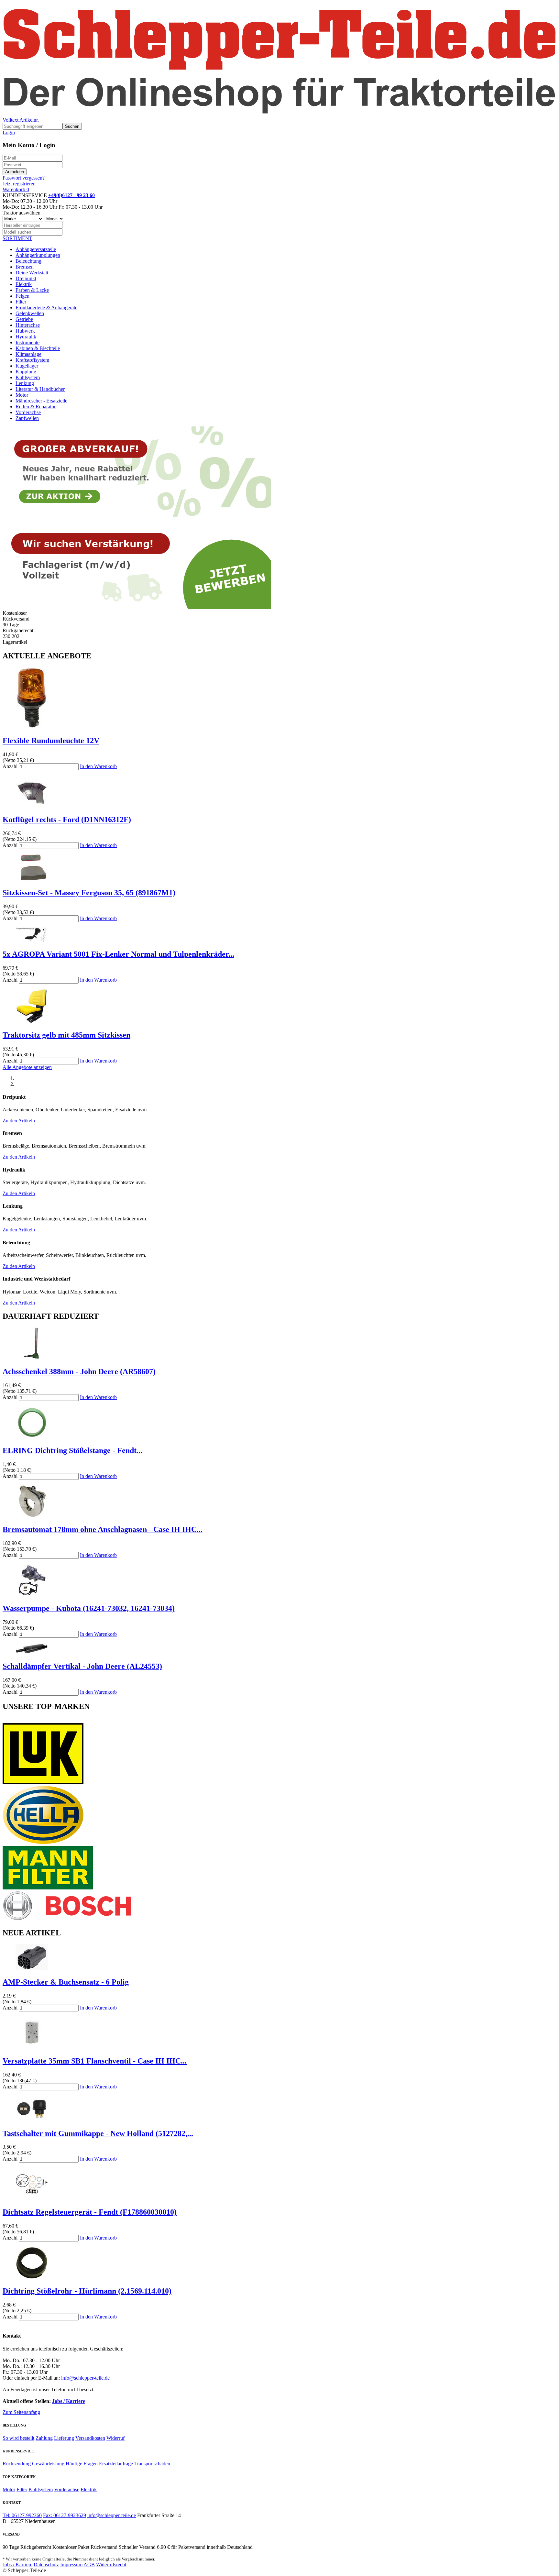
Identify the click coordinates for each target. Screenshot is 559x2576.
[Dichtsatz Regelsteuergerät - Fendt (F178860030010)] (32, 2198)
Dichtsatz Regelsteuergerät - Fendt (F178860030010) (90, 2212)
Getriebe (24, 319)
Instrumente (27, 342)
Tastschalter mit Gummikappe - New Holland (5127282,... (98, 2133)
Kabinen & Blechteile (38, 348)
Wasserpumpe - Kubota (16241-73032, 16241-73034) (89, 1608)
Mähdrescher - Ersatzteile (41, 401)
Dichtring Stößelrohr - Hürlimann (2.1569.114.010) (87, 2291)
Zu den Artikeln (19, 1121)
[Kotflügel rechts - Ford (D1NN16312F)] (32, 806)
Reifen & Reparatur (36, 407)
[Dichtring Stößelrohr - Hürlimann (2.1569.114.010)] (32, 2277)
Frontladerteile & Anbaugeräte (46, 308)
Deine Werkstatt (32, 273)
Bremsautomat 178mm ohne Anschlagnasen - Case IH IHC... (103, 1529)
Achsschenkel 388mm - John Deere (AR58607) (79, 1371)
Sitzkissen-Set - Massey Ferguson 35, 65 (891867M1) (89, 893)
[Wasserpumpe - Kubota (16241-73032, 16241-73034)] (32, 1595)
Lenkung (25, 383)
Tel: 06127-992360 (22, 2515)
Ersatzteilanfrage (116, 2464)
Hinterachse (28, 325)
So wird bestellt (18, 2438)
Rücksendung (17, 2464)
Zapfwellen (27, 418)
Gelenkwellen (30, 313)
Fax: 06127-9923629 (65, 2515)
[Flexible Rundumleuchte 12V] (32, 727)
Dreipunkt (26, 278)
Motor (22, 395)
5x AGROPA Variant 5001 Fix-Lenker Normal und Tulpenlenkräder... (118, 954)
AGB (89, 2565)
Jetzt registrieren (19, 184)
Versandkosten (90, 2438)
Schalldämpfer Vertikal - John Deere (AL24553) (82, 1666)
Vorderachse (28, 412)
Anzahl (10, 766)
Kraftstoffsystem (32, 360)
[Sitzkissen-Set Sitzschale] (32, 879)
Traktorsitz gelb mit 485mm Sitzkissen (66, 1035)
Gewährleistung (48, 2464)
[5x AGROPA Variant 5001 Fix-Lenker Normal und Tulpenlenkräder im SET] (32, 940)
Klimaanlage (28, 354)
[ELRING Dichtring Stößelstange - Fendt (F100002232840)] (32, 1437)
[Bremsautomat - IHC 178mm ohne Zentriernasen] (32, 1516)
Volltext (11, 120)
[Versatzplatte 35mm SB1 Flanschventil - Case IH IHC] (32, 2047)
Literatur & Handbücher (40, 389)
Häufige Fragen (82, 2464)
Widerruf (115, 2438)
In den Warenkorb (98, 766)
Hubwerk (25, 331)
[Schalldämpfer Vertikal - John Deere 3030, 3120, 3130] (32, 1653)
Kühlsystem (28, 377)
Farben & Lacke (32, 290)
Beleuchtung (28, 261)
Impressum (71, 2565)
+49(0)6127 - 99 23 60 (71, 195)
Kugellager (27, 366)
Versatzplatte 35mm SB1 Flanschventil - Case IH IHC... (95, 2061)
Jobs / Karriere (69, 2401)
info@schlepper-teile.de (85, 2378)
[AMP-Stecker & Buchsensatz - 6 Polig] (32, 1968)
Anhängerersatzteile (36, 249)
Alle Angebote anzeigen (27, 1067)
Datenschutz (46, 2565)
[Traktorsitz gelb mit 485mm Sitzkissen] (32, 1022)
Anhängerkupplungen (38, 255)
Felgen (22, 296)
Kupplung (26, 372)
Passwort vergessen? (24, 178)
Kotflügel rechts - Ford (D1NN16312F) (67, 820)
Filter (21, 302)
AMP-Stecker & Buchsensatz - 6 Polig (66, 1982)
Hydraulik (26, 337)
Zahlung (44, 2438)
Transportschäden (152, 2464)
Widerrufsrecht (111, 2565)
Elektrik (24, 284)
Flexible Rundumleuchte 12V (51, 741)
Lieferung (64, 2438)
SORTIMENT (17, 238)
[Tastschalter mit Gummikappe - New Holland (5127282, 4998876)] (32, 2120)
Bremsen (25, 267)
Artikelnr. (29, 120)
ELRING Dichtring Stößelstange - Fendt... (72, 1450)
